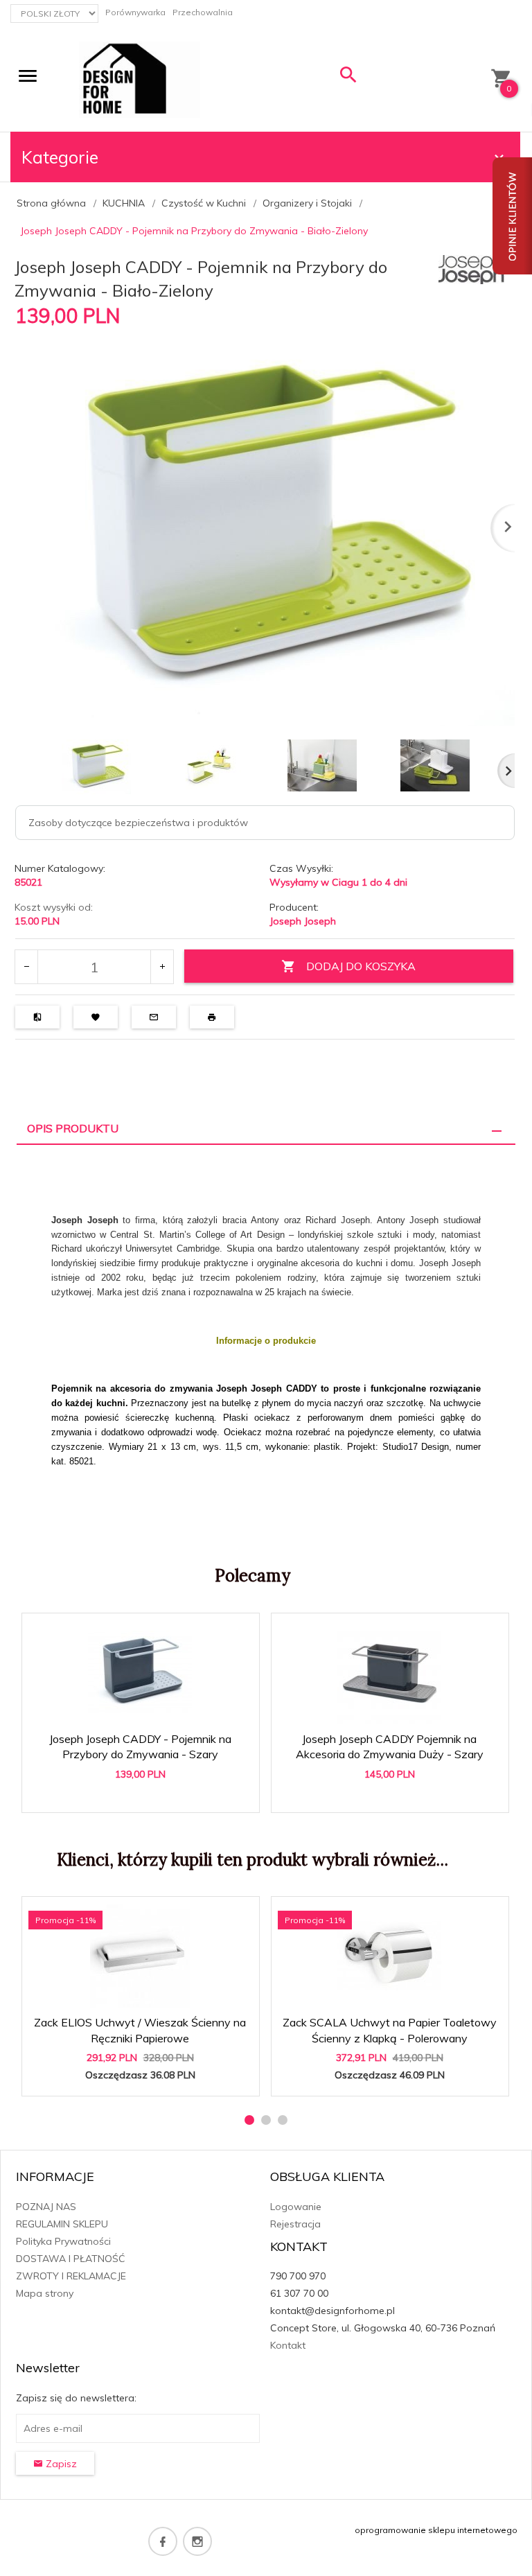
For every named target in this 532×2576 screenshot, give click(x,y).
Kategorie (60, 157)
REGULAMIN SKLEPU (62, 2224)
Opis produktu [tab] (73, 1128)
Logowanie (296, 2207)
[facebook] (163, 2541)
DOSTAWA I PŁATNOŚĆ (71, 2259)
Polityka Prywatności (63, 2241)
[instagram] (197, 2541)
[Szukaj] (348, 78)
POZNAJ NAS (46, 2207)
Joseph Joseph (303, 921)
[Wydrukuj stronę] (212, 1017)
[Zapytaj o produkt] (154, 1017)
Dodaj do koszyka (145, 1795)
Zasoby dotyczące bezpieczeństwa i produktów (138, 823)
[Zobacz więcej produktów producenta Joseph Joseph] (473, 268)
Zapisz (60, 2464)
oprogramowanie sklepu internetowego (436, 2530)
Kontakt (288, 2345)
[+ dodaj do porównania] (37, 1017)
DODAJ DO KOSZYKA (361, 966)
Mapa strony (45, 2293)
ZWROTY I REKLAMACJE (71, 2276)
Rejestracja (295, 2224)
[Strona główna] (140, 79)
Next (506, 771)
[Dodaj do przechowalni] (96, 1017)
